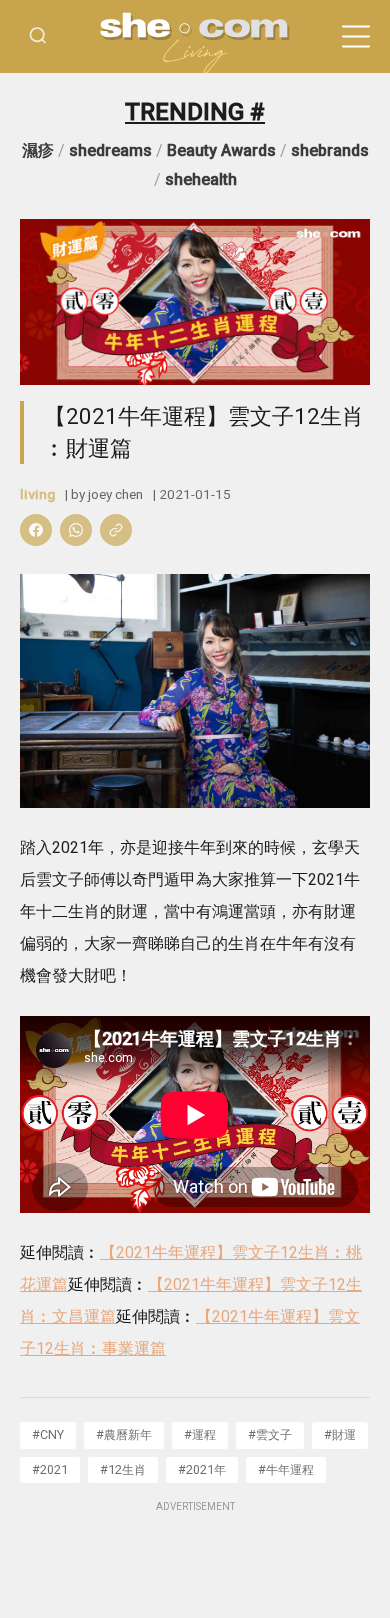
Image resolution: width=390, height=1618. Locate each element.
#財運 (340, 1434)
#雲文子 (270, 1434)
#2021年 (202, 1469)
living (37, 494)
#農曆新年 (124, 1434)
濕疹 (38, 150)
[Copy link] (116, 530)
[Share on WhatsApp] (76, 530)
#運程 (200, 1434)
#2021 (50, 1469)
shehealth (201, 179)
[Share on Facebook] (36, 530)
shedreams (110, 150)
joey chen (115, 494)
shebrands (330, 150)
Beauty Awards (221, 150)
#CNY (48, 1434)
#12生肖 (123, 1469)
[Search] (38, 36)
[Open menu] (356, 37)
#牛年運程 (286, 1469)
